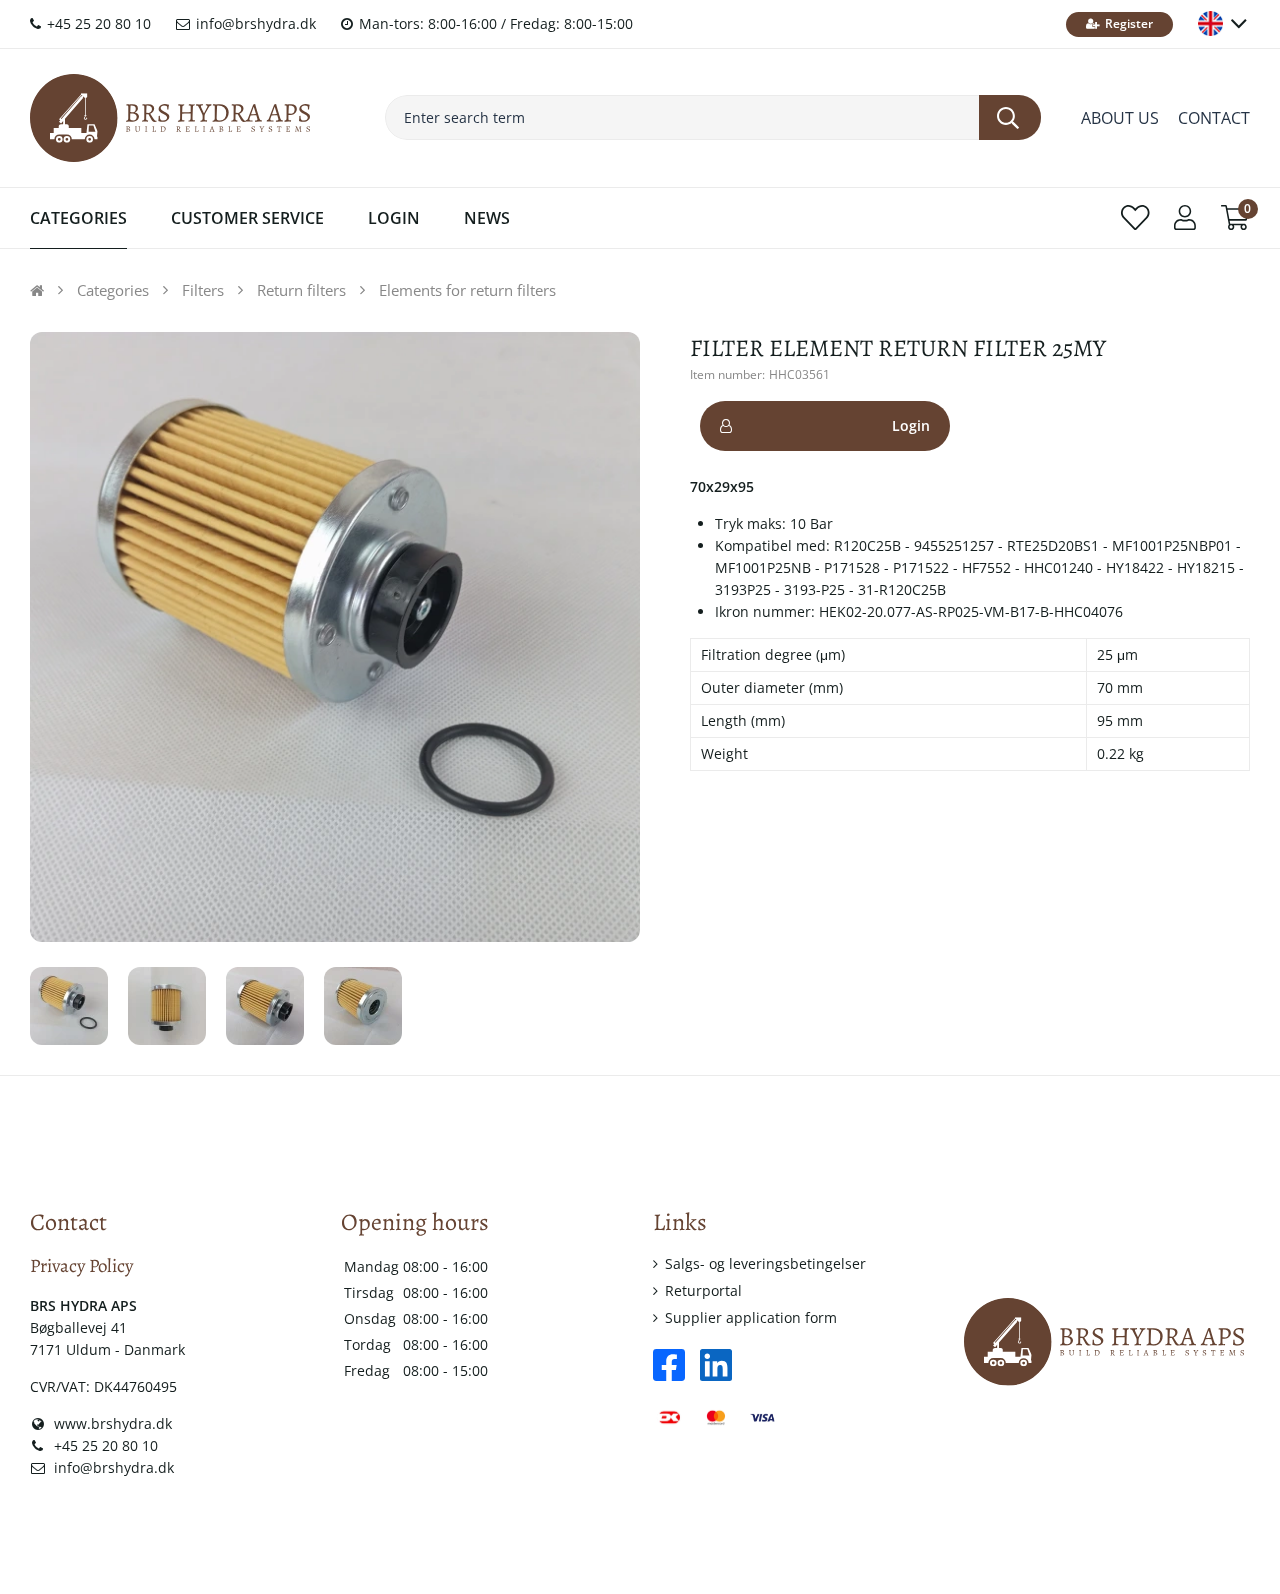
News (487, 218)
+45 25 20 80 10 (97, 23)
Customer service (247, 218)
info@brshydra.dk (254, 23)
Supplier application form (751, 1317)
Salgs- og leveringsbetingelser (765, 1263)
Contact (1214, 118)
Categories (78, 218)
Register (1127, 23)
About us (1120, 118)
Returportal (703, 1290)
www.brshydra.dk (111, 1423)
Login (911, 425)
